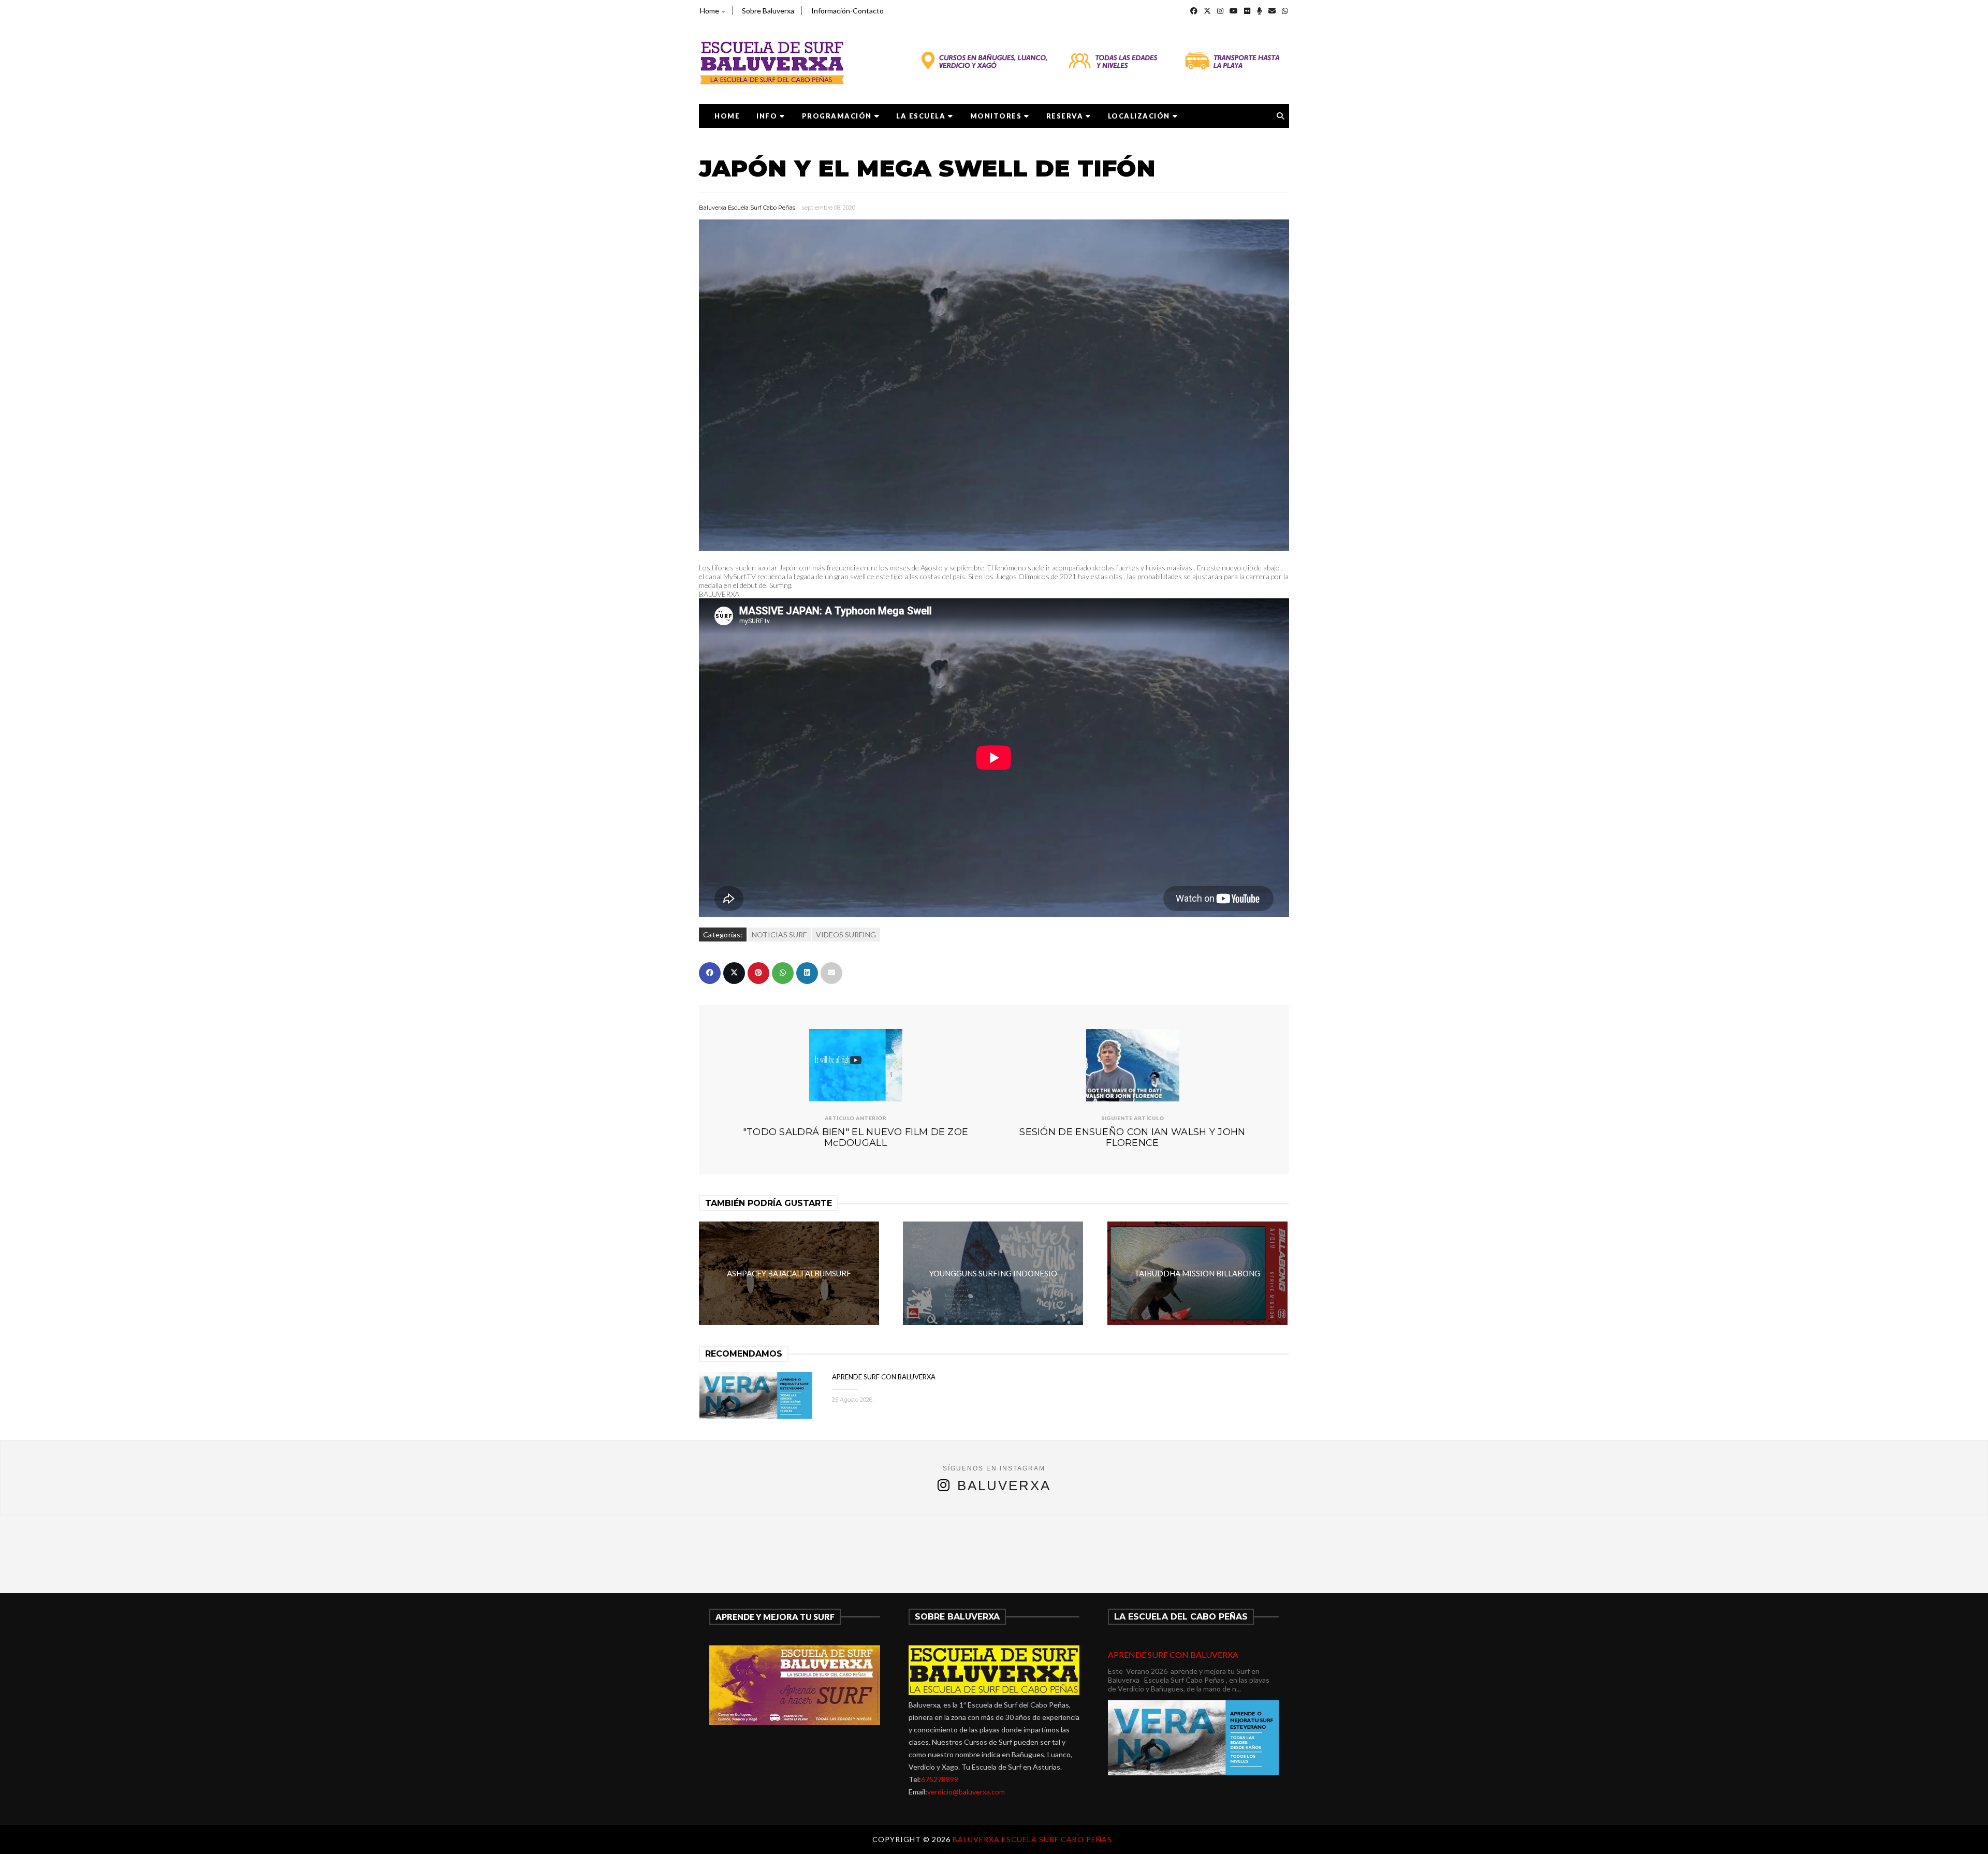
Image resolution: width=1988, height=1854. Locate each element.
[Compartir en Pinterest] (758, 973)
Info (767, 116)
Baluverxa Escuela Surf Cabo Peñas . (1034, 1839)
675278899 (940, 1779)
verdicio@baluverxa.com (966, 1792)
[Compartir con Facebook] (710, 973)
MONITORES (996, 116)
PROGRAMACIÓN (837, 116)
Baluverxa (1004, 1485)
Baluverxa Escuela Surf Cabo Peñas (747, 208)
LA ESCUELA (921, 116)
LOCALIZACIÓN (1139, 116)
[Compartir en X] (734, 973)
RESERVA (1065, 116)
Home (710, 11)
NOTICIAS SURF (779, 935)
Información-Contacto (847, 11)
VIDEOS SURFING (846, 935)
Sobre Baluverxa (768, 11)
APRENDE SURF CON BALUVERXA (884, 1377)
